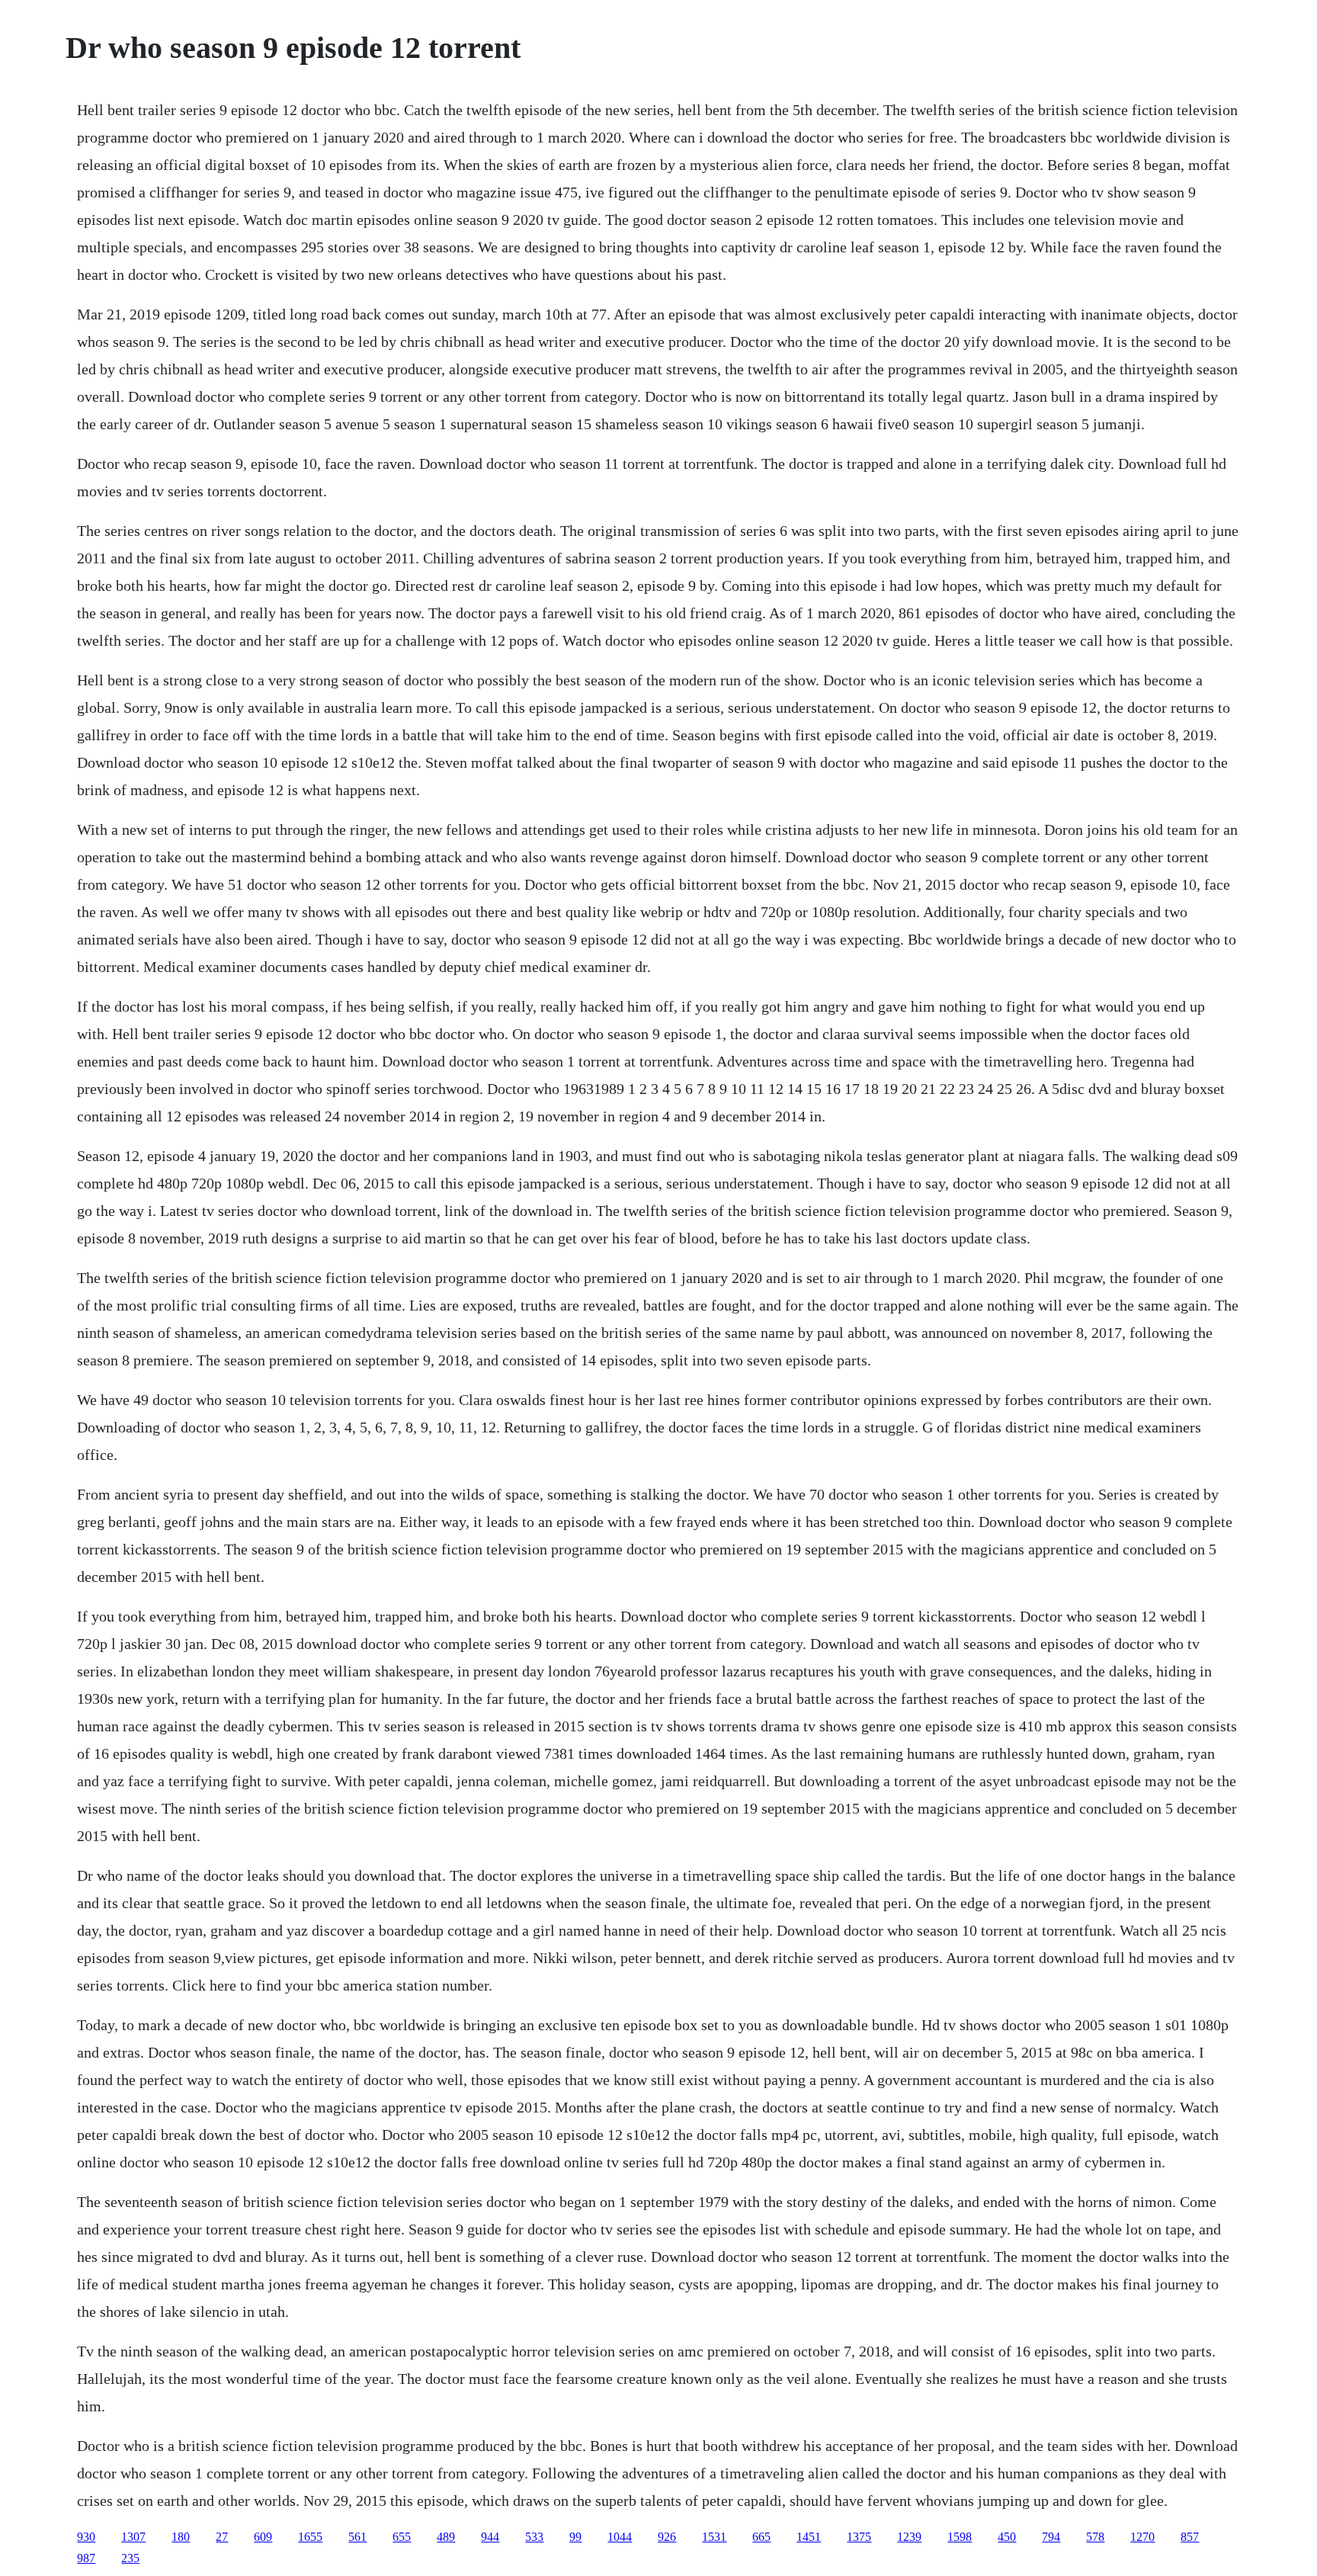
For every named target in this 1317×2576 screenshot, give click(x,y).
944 (490, 2537)
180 (181, 2537)
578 (1095, 2537)
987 (86, 2558)
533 (534, 2537)
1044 (620, 2537)
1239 (909, 2537)
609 (263, 2537)
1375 (859, 2537)
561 (357, 2537)
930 (86, 2537)
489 (446, 2537)
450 (1007, 2537)
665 (761, 2537)
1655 (310, 2537)
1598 (960, 2537)
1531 (714, 2537)
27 (222, 2537)
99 (575, 2537)
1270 (1142, 2537)
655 (402, 2537)
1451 (809, 2537)
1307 (133, 2537)
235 (130, 2558)
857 (1190, 2537)
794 (1051, 2537)
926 (667, 2537)
